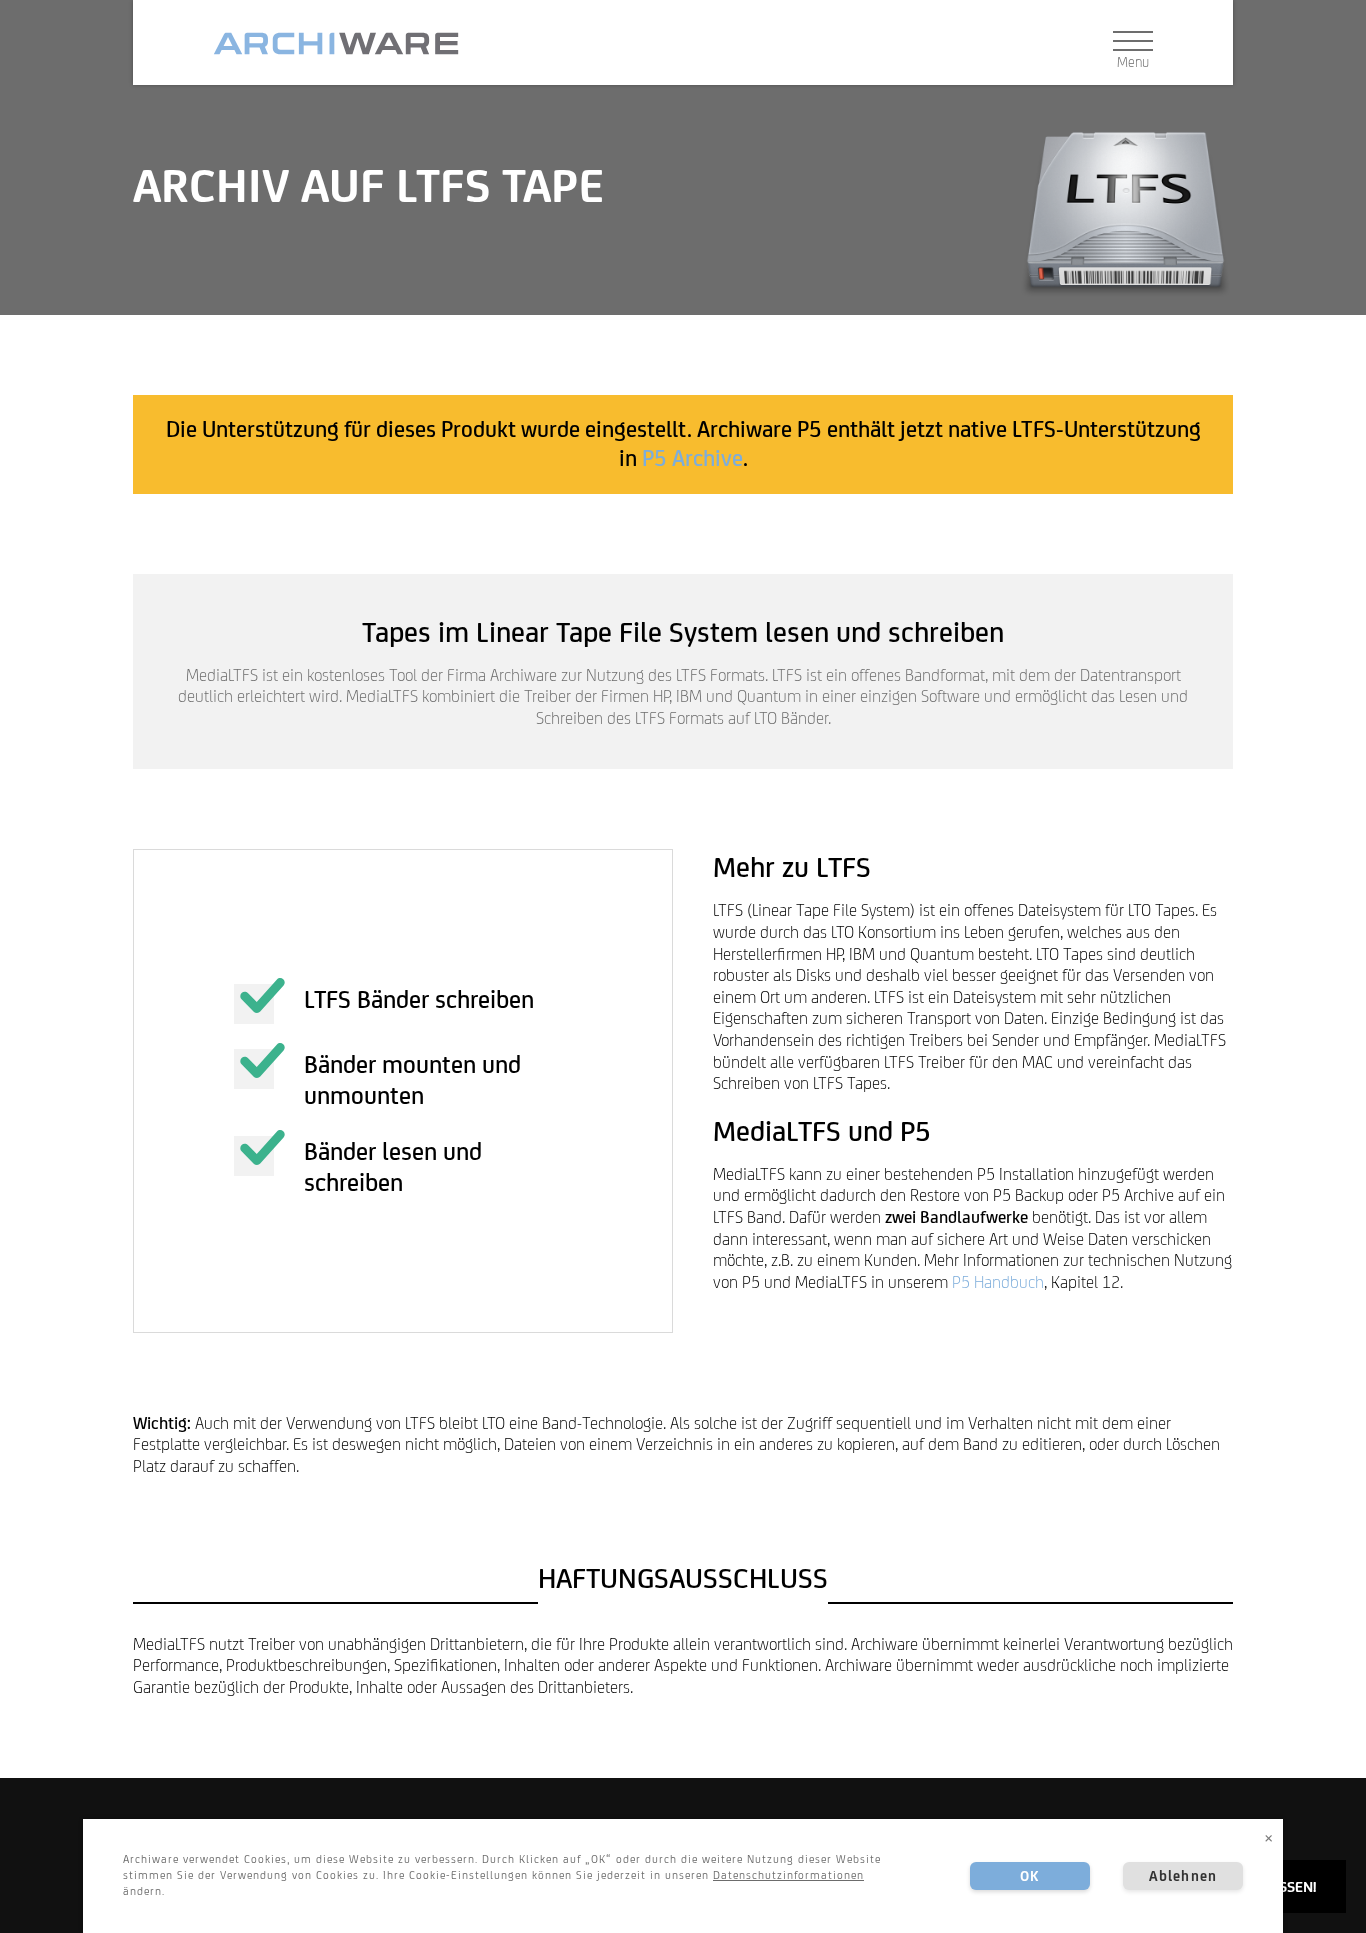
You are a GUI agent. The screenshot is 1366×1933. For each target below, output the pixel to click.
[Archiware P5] (344, 43)
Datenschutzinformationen (788, 1875)
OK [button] (1029, 1876)
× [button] (1269, 1837)
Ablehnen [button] (1183, 1876)
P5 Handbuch (998, 1282)
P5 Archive (692, 458)
